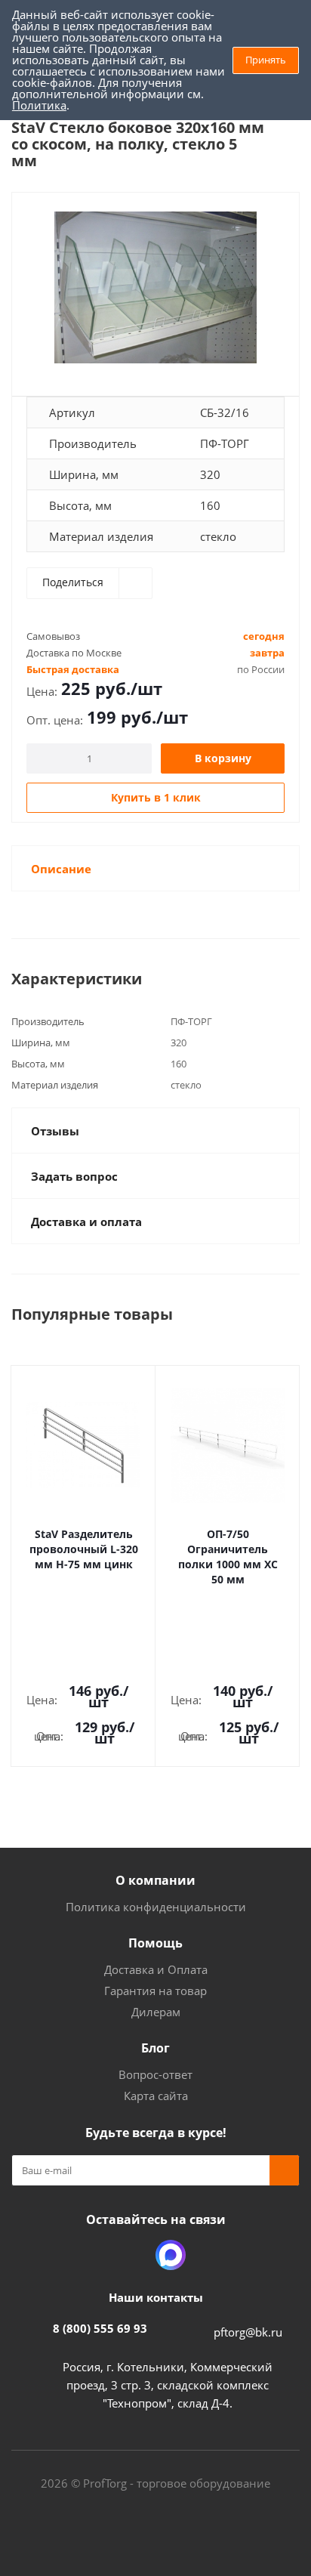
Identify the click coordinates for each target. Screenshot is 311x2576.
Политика (39, 105)
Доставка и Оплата (156, 1969)
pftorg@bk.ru (248, 2332)
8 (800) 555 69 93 (100, 2328)
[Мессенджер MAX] (171, 2255)
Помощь (155, 1943)
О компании (155, 1880)
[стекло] (155, 287)
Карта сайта (156, 2096)
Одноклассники (133, 2255)
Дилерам (156, 2012)
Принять (266, 60)
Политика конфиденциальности (156, 1907)
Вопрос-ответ (155, 2074)
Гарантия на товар (155, 1991)
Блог (155, 2048)
